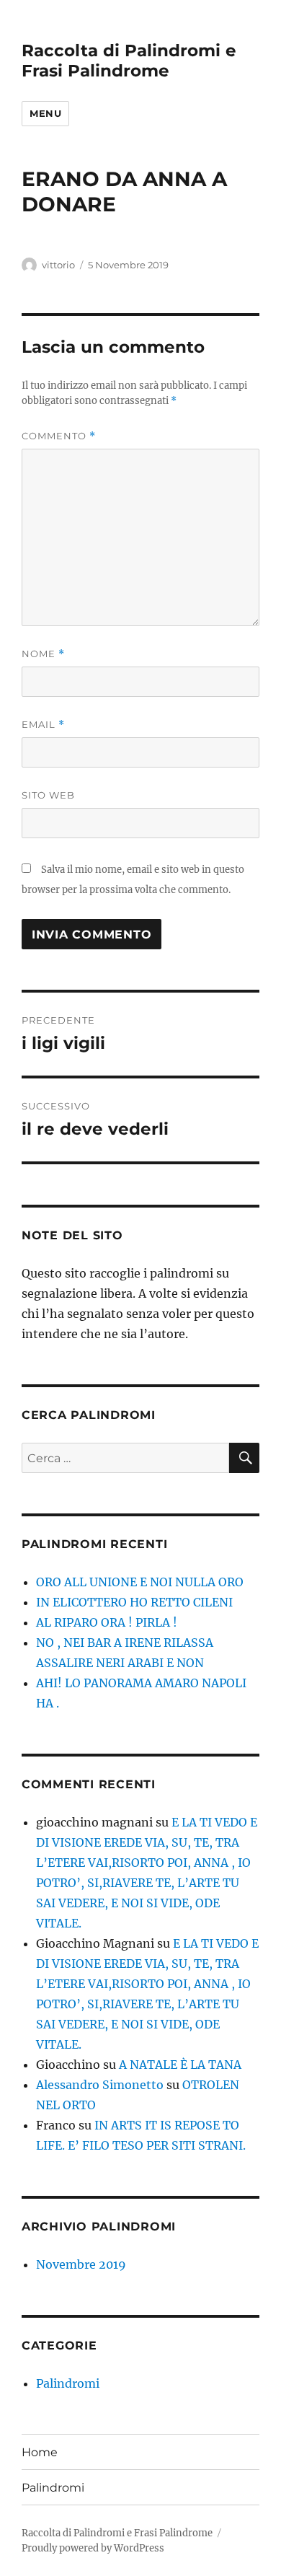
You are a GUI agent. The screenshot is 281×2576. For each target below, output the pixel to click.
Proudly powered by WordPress (93, 2548)
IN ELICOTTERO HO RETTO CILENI (134, 1602)
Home (40, 2452)
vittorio (58, 265)
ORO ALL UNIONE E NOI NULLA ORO (140, 1582)
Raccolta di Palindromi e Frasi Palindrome (129, 61)
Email (43, 725)
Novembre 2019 (81, 2264)
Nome (43, 654)
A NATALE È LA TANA (180, 2065)
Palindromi (68, 2383)
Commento (59, 436)
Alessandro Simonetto (100, 2085)
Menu (45, 113)
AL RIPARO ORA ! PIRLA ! (107, 1622)
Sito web (48, 795)
